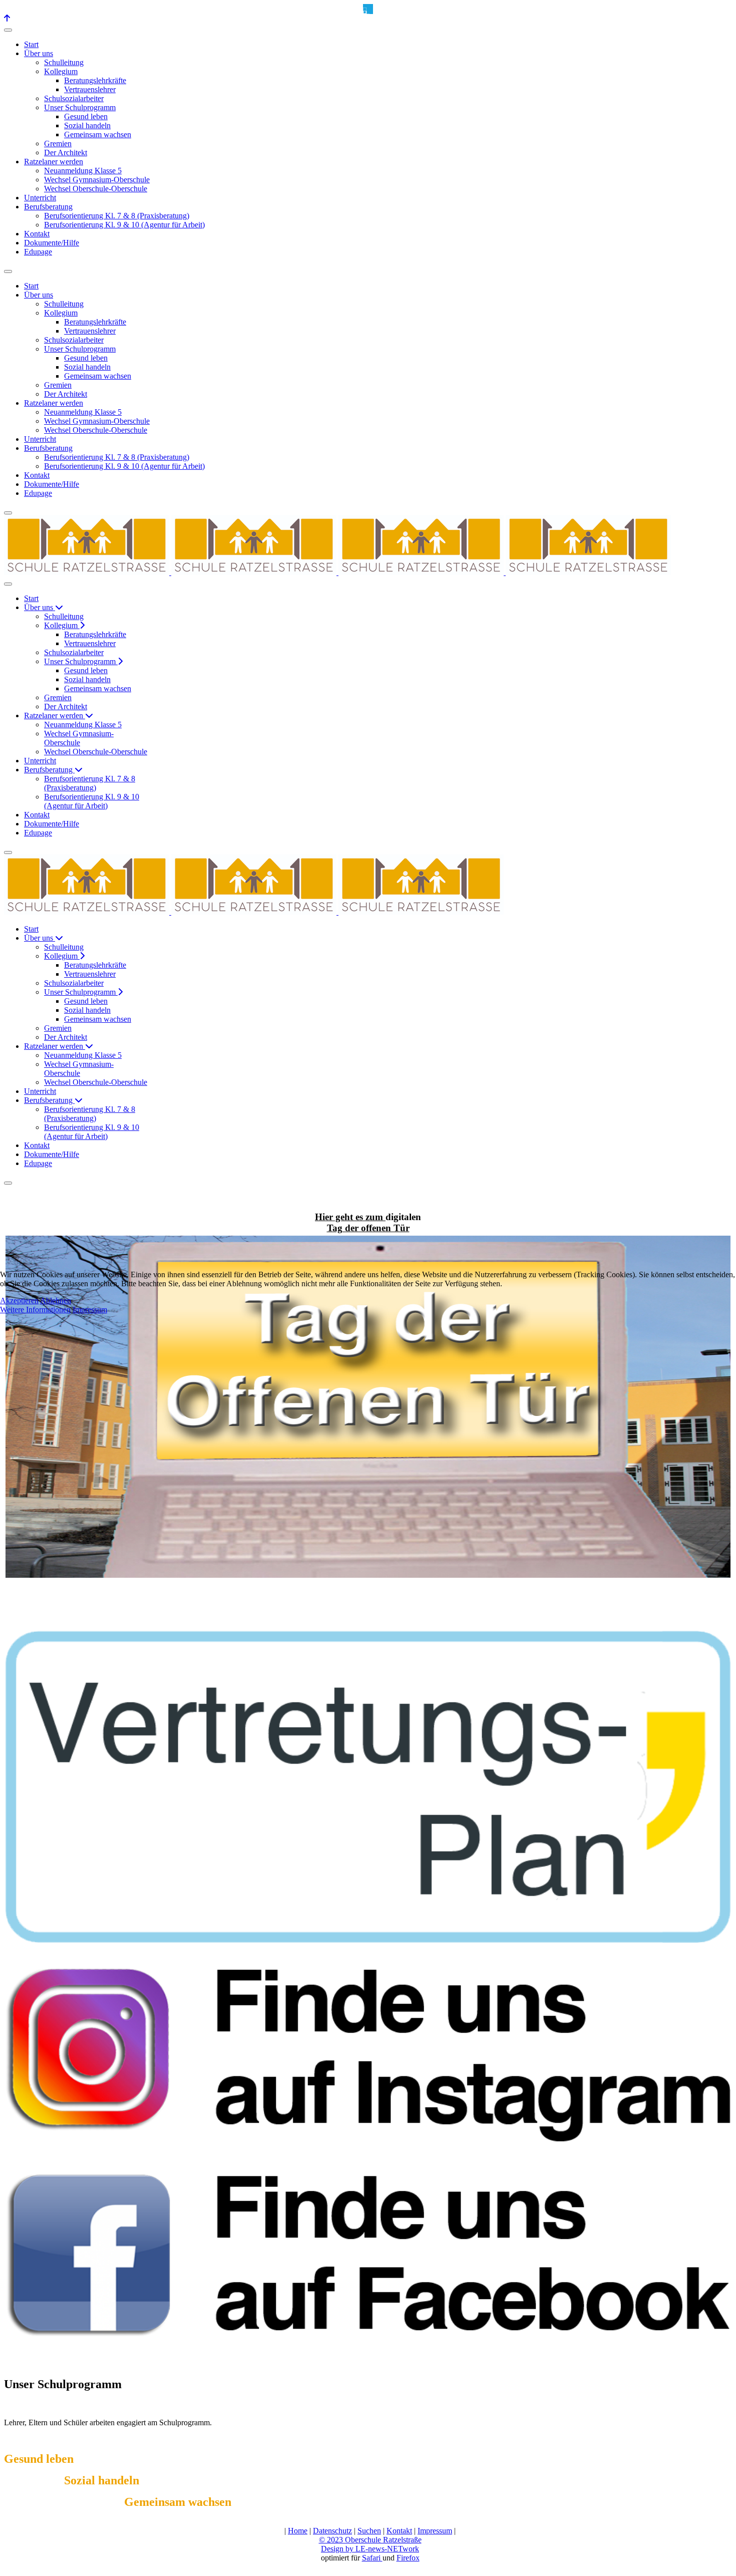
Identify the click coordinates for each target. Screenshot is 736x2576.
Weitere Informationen (35, 1310)
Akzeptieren (19, 1301)
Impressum (90, 1310)
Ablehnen (56, 1301)
